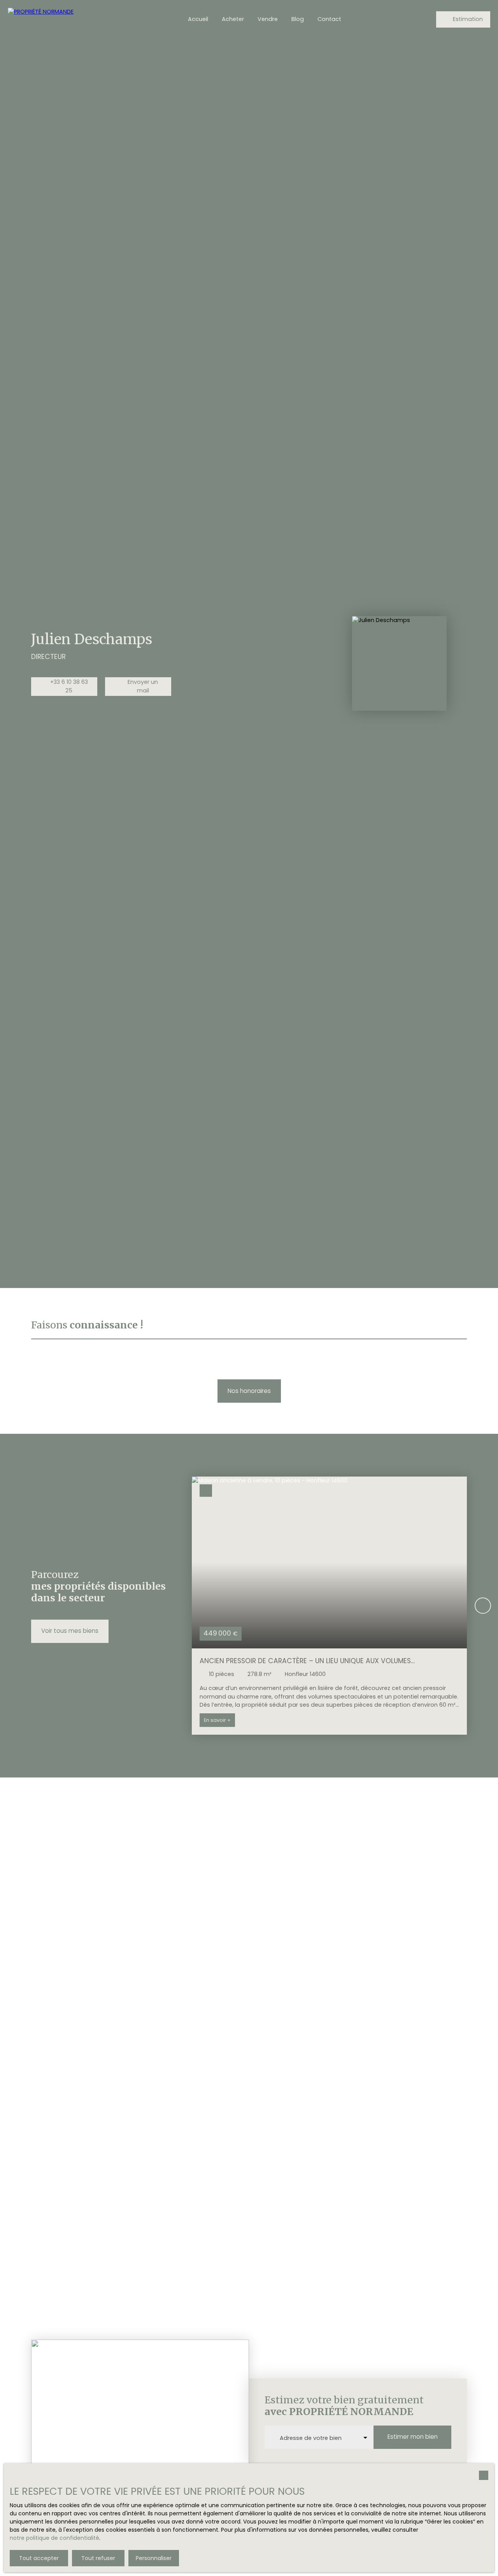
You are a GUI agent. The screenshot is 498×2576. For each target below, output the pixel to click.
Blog (298, 19)
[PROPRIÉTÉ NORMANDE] (62, 19)
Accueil (198, 19)
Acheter (233, 19)
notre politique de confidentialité (54, 2538)
